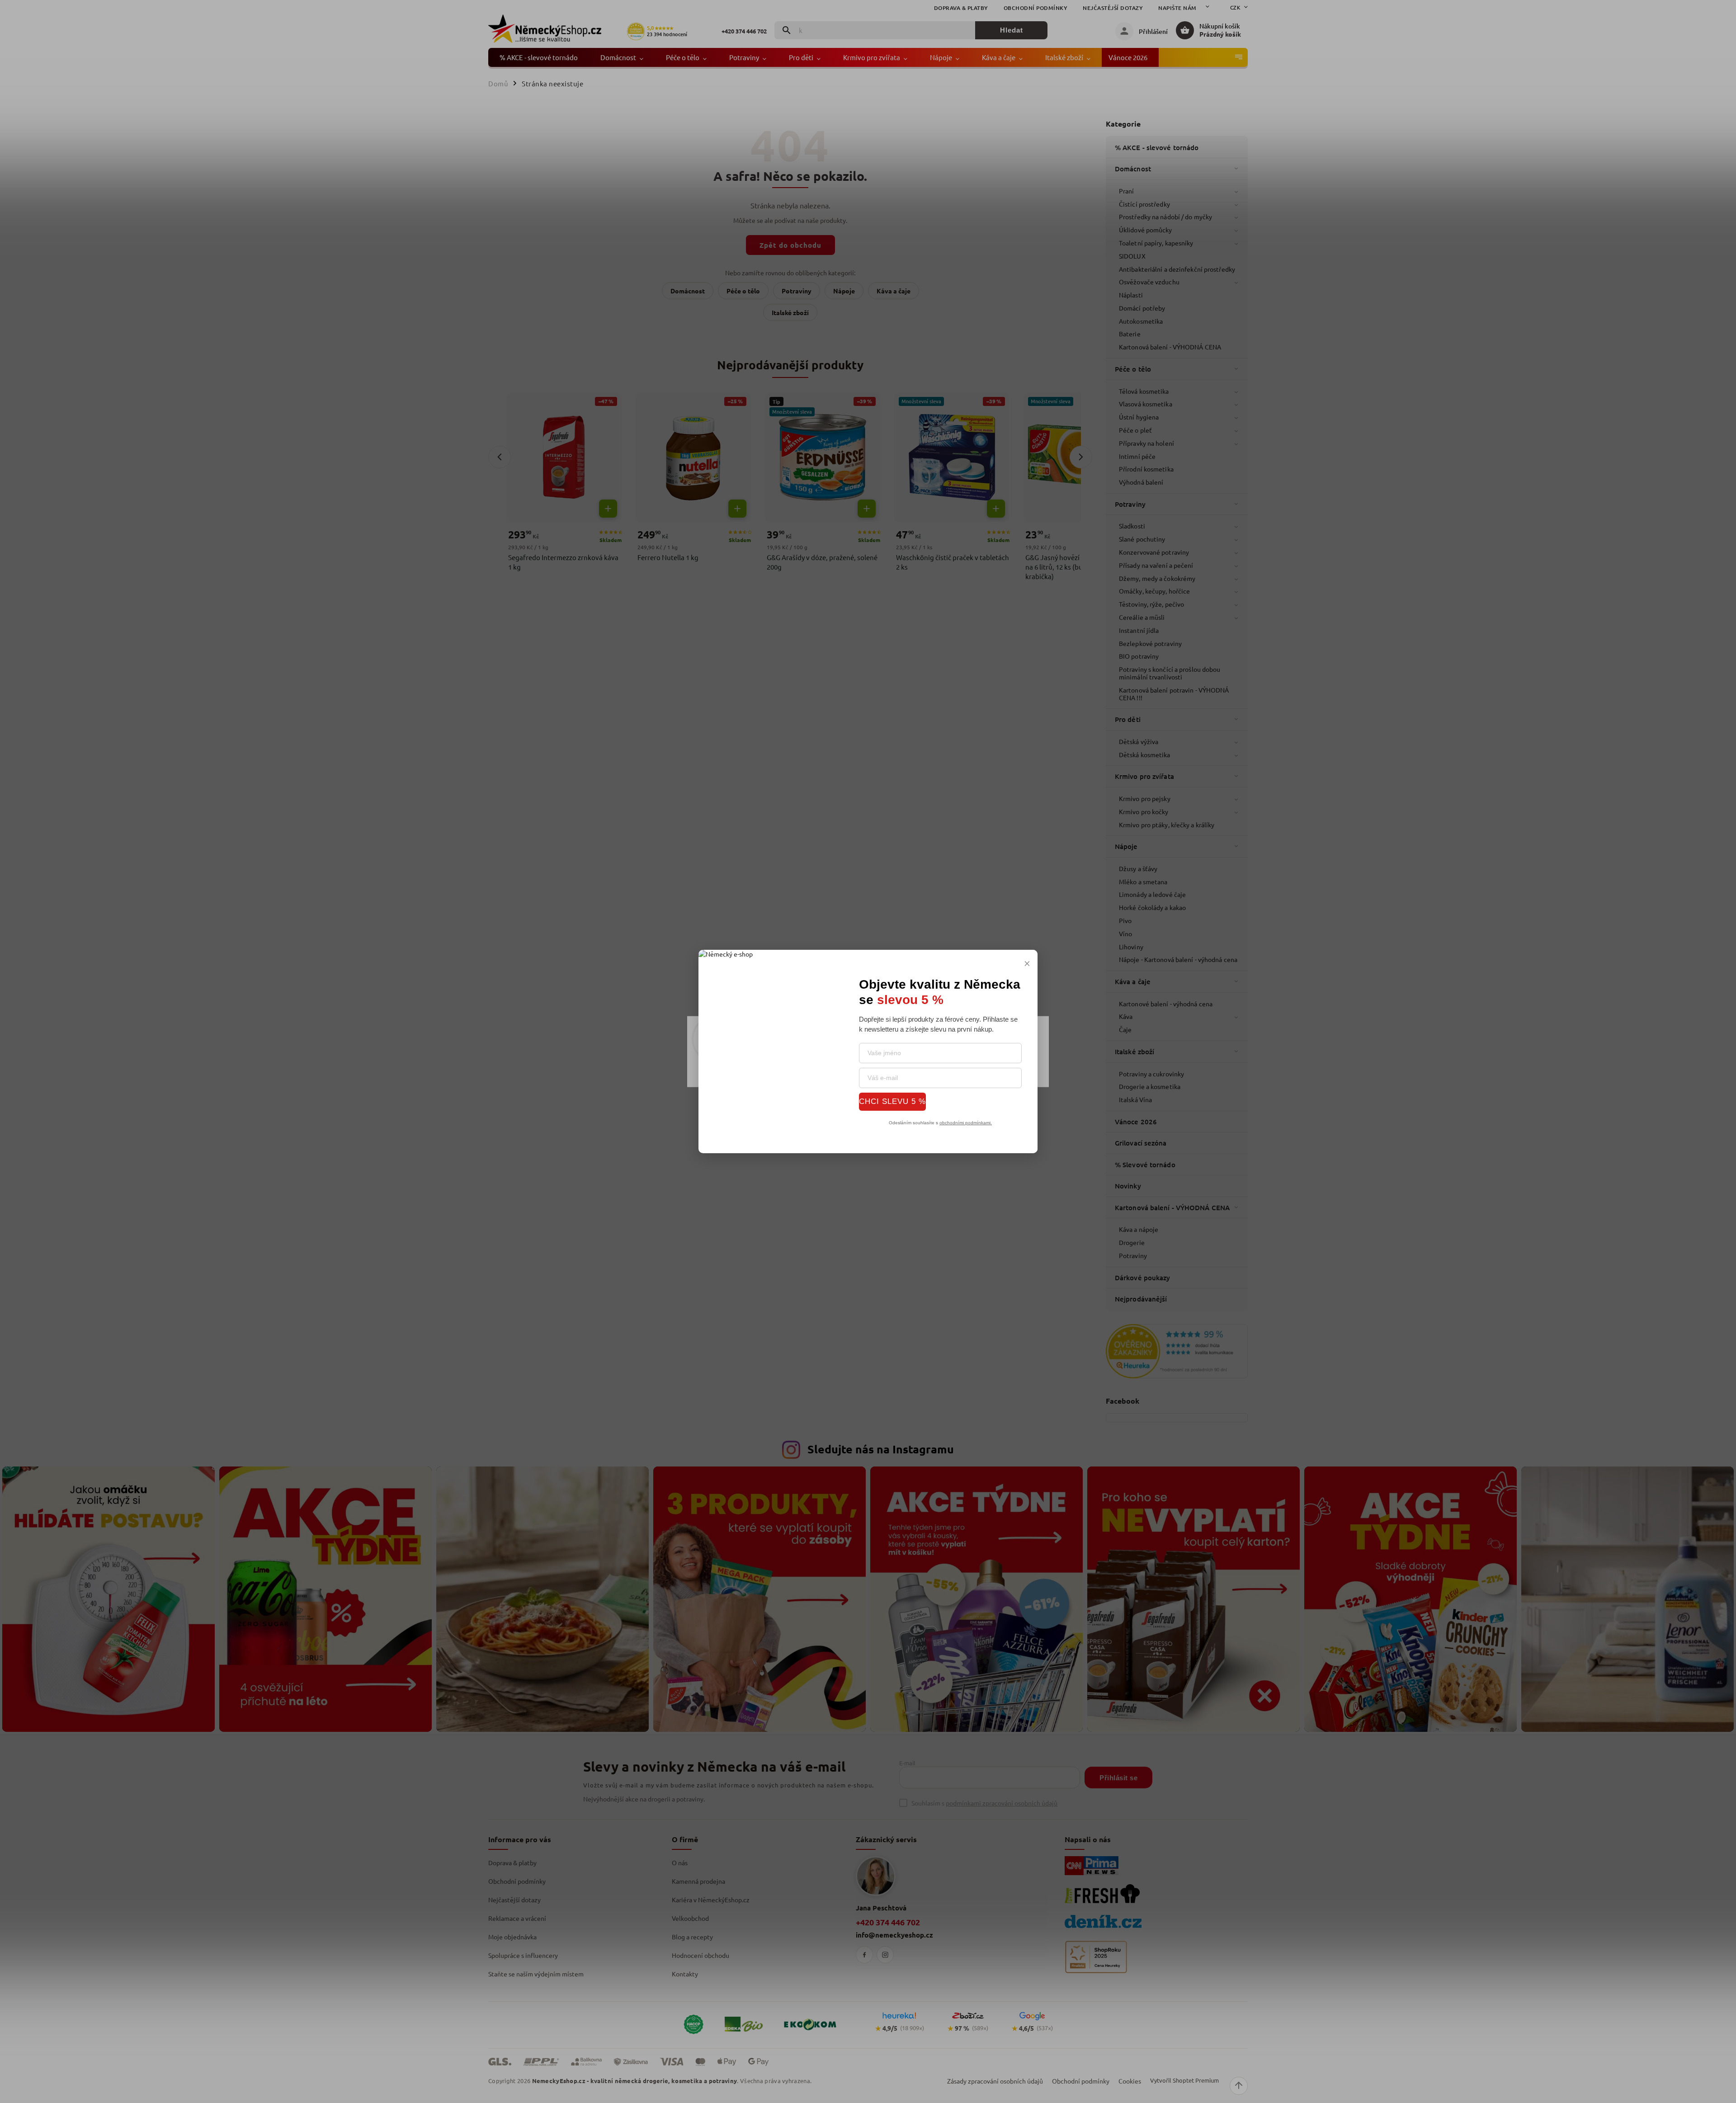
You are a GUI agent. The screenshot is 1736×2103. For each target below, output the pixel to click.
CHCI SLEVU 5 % (892, 1101)
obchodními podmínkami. (966, 1123)
